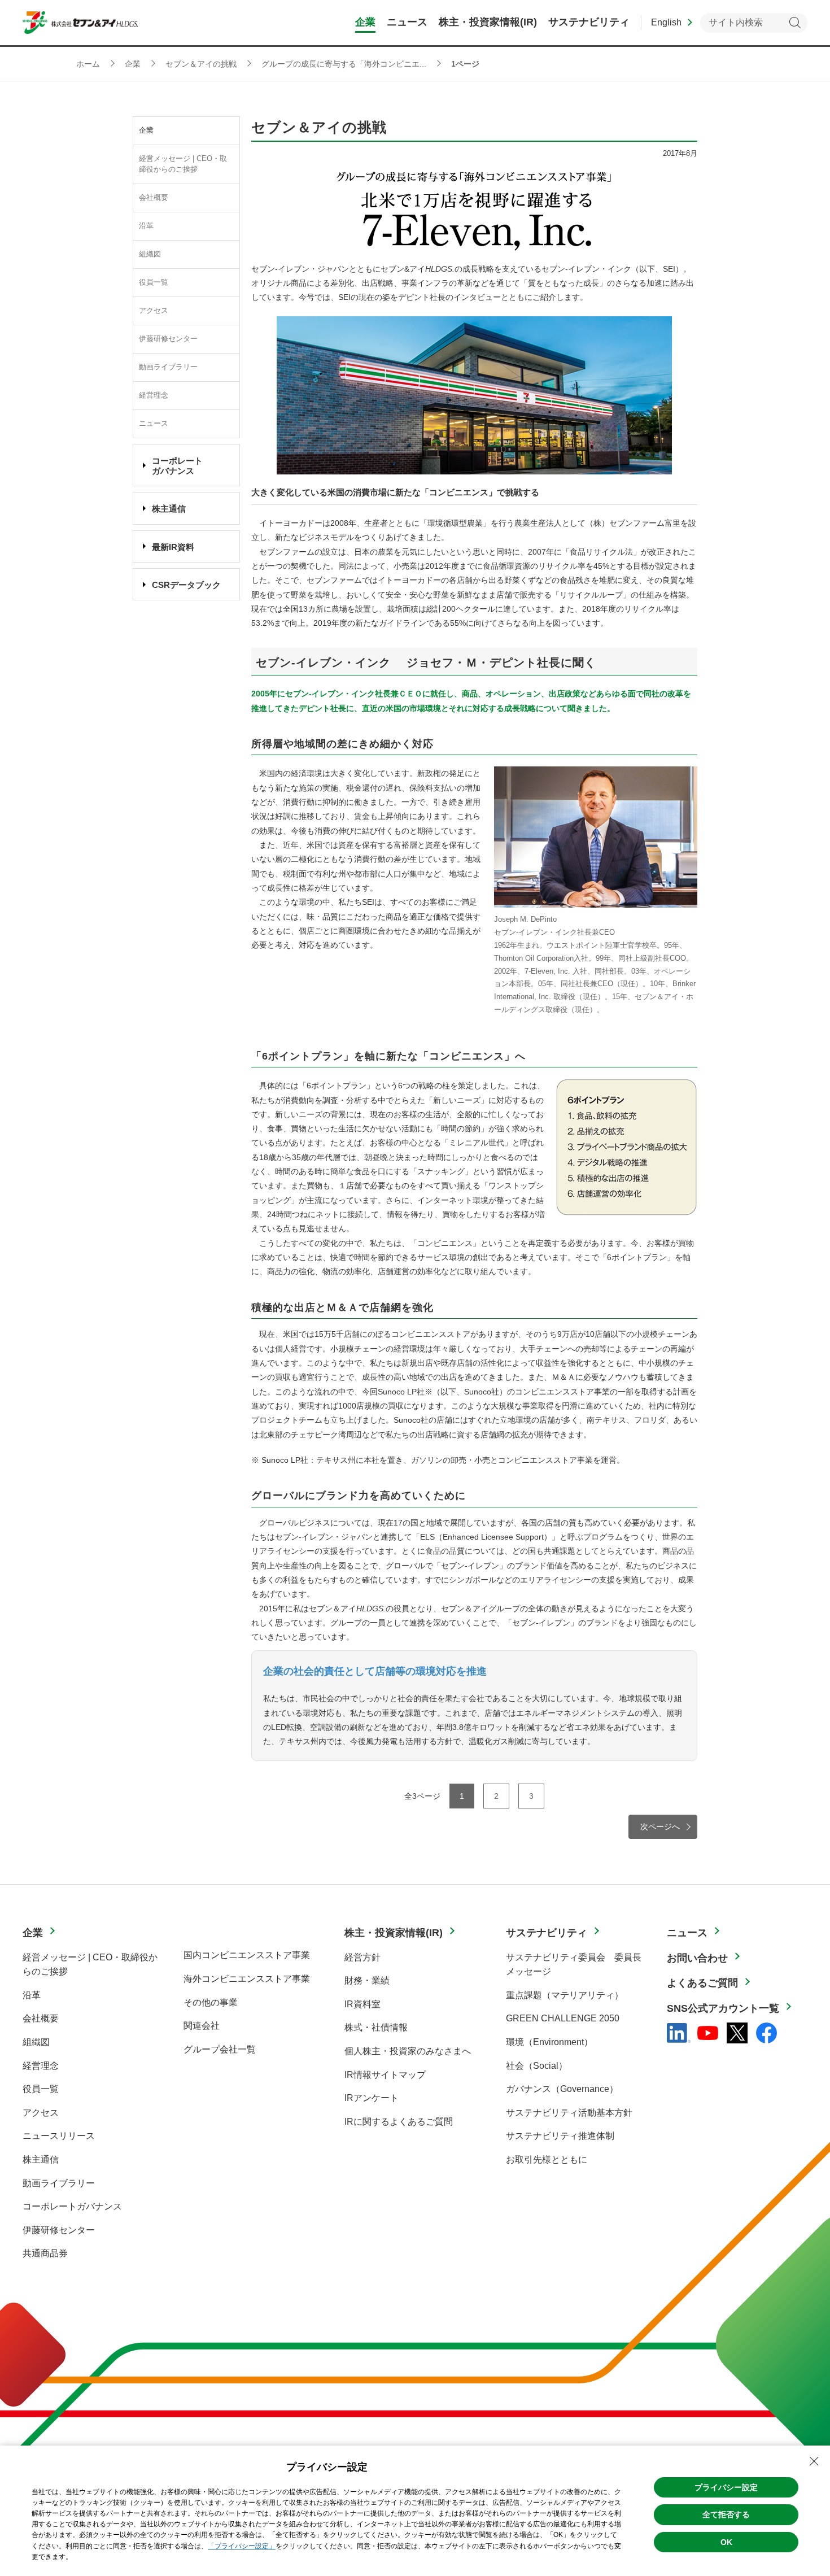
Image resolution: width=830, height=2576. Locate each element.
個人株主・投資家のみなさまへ (408, 2051)
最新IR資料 (173, 547)
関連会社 (202, 2026)
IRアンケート (372, 2098)
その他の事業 (211, 2002)
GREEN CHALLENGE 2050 (563, 2018)
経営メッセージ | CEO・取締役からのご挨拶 (183, 164)
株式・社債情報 (376, 2027)
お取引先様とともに (547, 2159)
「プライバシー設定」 (242, 2546)
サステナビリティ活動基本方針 (569, 2113)
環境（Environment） (549, 2042)
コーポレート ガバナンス (177, 466)
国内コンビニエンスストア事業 (247, 1955)
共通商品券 (45, 2253)
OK (726, 2542)
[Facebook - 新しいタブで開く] (766, 2033)
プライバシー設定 (726, 2487)
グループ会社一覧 (220, 2049)
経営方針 (362, 1957)
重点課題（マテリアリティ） (565, 1995)
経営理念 (154, 395)
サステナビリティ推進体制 (560, 2136)
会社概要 (154, 198)
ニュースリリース (59, 2136)
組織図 (150, 254)
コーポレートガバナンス (72, 2206)
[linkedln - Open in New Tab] (679, 2033)
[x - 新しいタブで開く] (737, 2033)
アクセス (154, 311)
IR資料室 (362, 2004)
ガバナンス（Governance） (562, 2089)
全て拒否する (726, 2514)
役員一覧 (154, 282)
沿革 (146, 226)
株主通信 (169, 509)
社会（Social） (537, 2066)
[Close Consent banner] (814, 2461)
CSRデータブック (186, 585)
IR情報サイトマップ (385, 2075)
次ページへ (660, 1827)
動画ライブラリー (168, 367)
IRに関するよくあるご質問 (399, 2122)
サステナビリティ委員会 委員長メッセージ (574, 1965)
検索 (795, 23)
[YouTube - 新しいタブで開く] (708, 2033)
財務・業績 (367, 1980)
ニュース (154, 424)
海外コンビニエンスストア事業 (247, 1979)
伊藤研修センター (168, 339)
